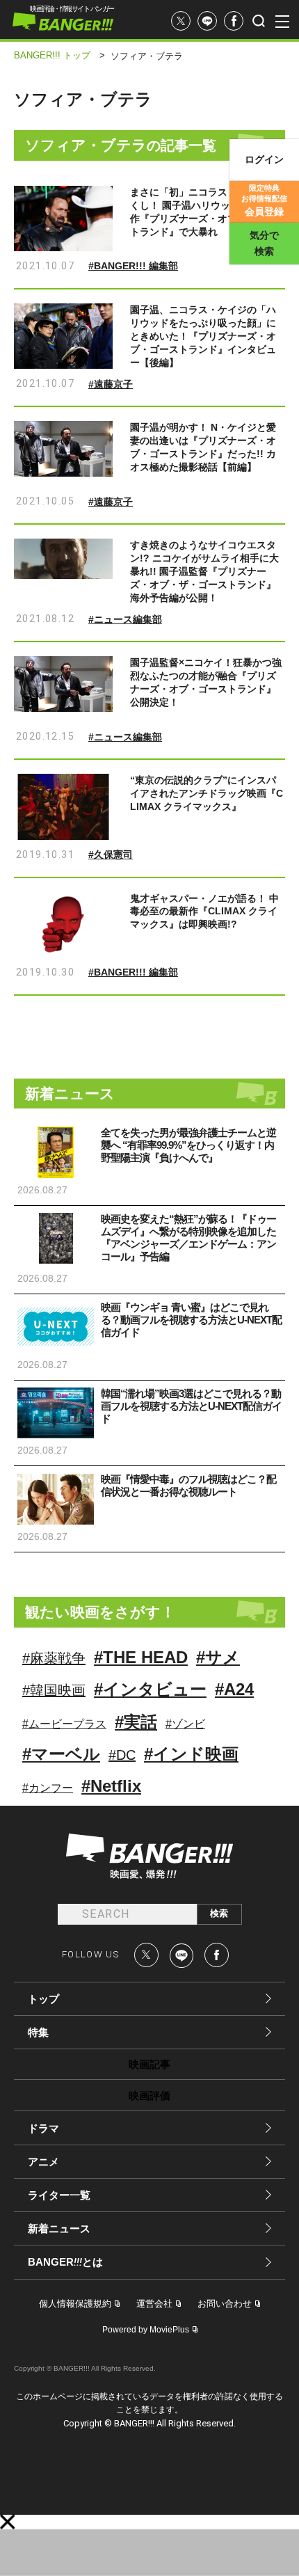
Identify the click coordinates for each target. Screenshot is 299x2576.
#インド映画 (191, 1754)
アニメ (43, 2162)
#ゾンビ (185, 1724)
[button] (8, 2522)
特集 (38, 2032)
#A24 (234, 1689)
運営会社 (154, 2304)
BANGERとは (65, 2262)
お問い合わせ (225, 2304)
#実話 (136, 1722)
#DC (122, 1755)
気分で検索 (264, 243)
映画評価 (149, 2096)
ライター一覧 (59, 2195)
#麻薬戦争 (54, 1658)
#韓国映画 (54, 1690)
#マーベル (61, 1754)
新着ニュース (59, 2228)
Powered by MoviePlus (146, 2330)
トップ (43, 1999)
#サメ (218, 1657)
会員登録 (264, 200)
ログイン (264, 159)
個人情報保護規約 (75, 2304)
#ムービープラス (64, 1724)
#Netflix (111, 1786)
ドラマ (43, 2128)
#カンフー (48, 1788)
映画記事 (149, 2064)
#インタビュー (150, 1689)
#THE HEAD (141, 1657)
